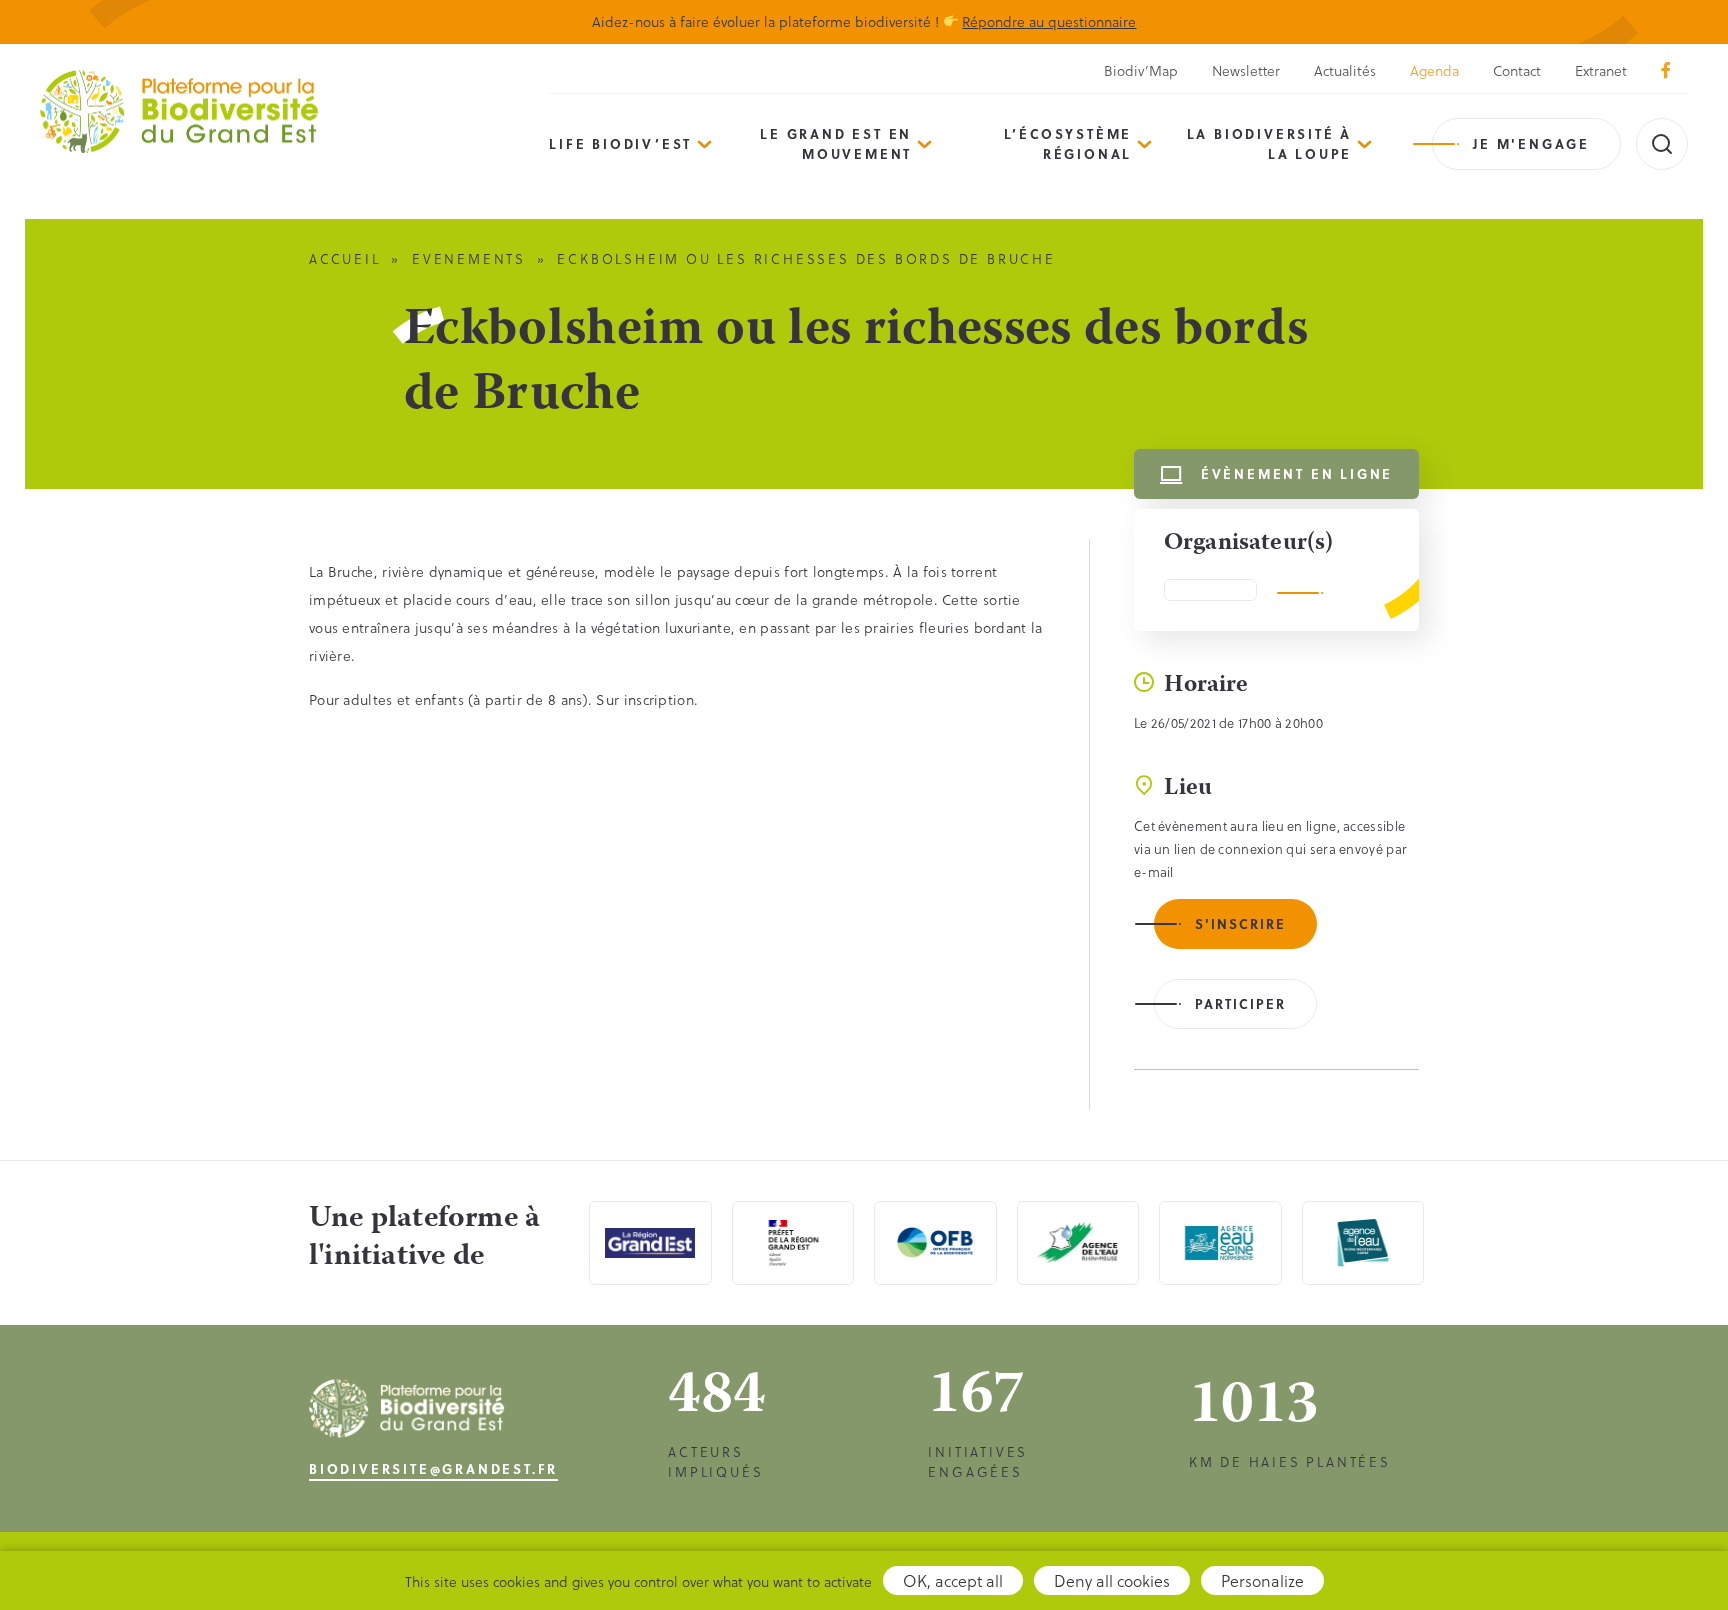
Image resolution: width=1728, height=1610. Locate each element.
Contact (1517, 70)
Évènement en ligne (1297, 473)
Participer (1240, 1003)
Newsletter (1246, 70)
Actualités (1345, 70)
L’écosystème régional (1068, 143)
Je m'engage (1531, 143)
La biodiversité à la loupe (1270, 143)
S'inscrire (1240, 923)
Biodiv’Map (1141, 70)
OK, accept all (953, 1580)
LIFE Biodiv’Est (620, 143)
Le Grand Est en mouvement (836, 143)
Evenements (469, 258)
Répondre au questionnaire (1049, 21)
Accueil (345, 258)
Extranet (1601, 70)
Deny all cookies (1112, 1580)
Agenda (1434, 70)
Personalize (1262, 1580)
